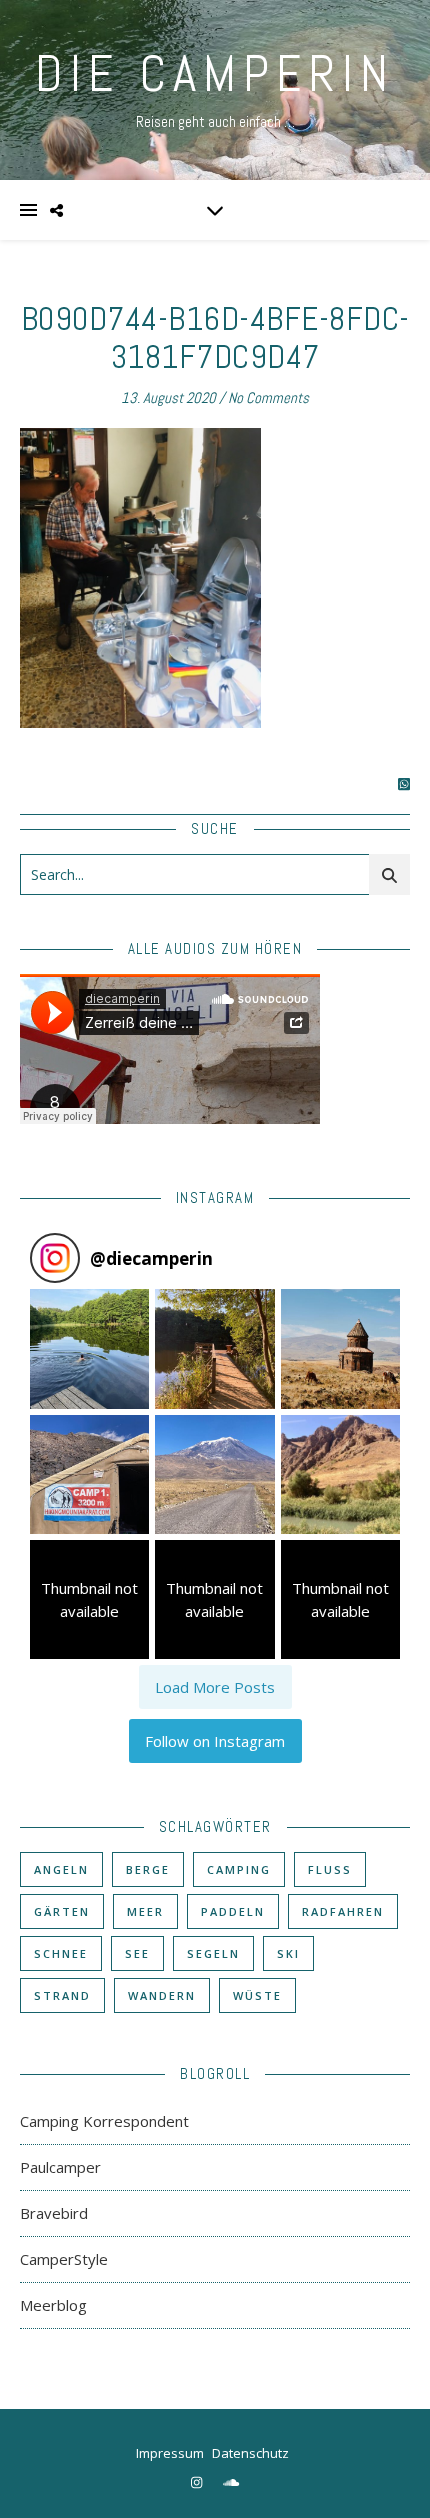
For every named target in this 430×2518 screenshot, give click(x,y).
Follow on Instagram (215, 1741)
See (137, 1953)
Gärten (62, 1911)
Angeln (61, 1869)
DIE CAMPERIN (215, 74)
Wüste (257, 1995)
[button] (89, 1348)
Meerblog (53, 2305)
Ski (288, 1953)
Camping (239, 1869)
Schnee (61, 1953)
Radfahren (343, 1911)
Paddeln (233, 1911)
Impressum (170, 2453)
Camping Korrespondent (104, 2121)
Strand (62, 1995)
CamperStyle (64, 2259)
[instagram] (198, 2482)
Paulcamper (60, 2167)
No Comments (268, 397)
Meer (145, 1911)
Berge (148, 1869)
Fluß (330, 1869)
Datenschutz (250, 2453)
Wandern (162, 1995)
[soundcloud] (231, 2482)
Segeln (213, 1953)
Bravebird (54, 2213)
